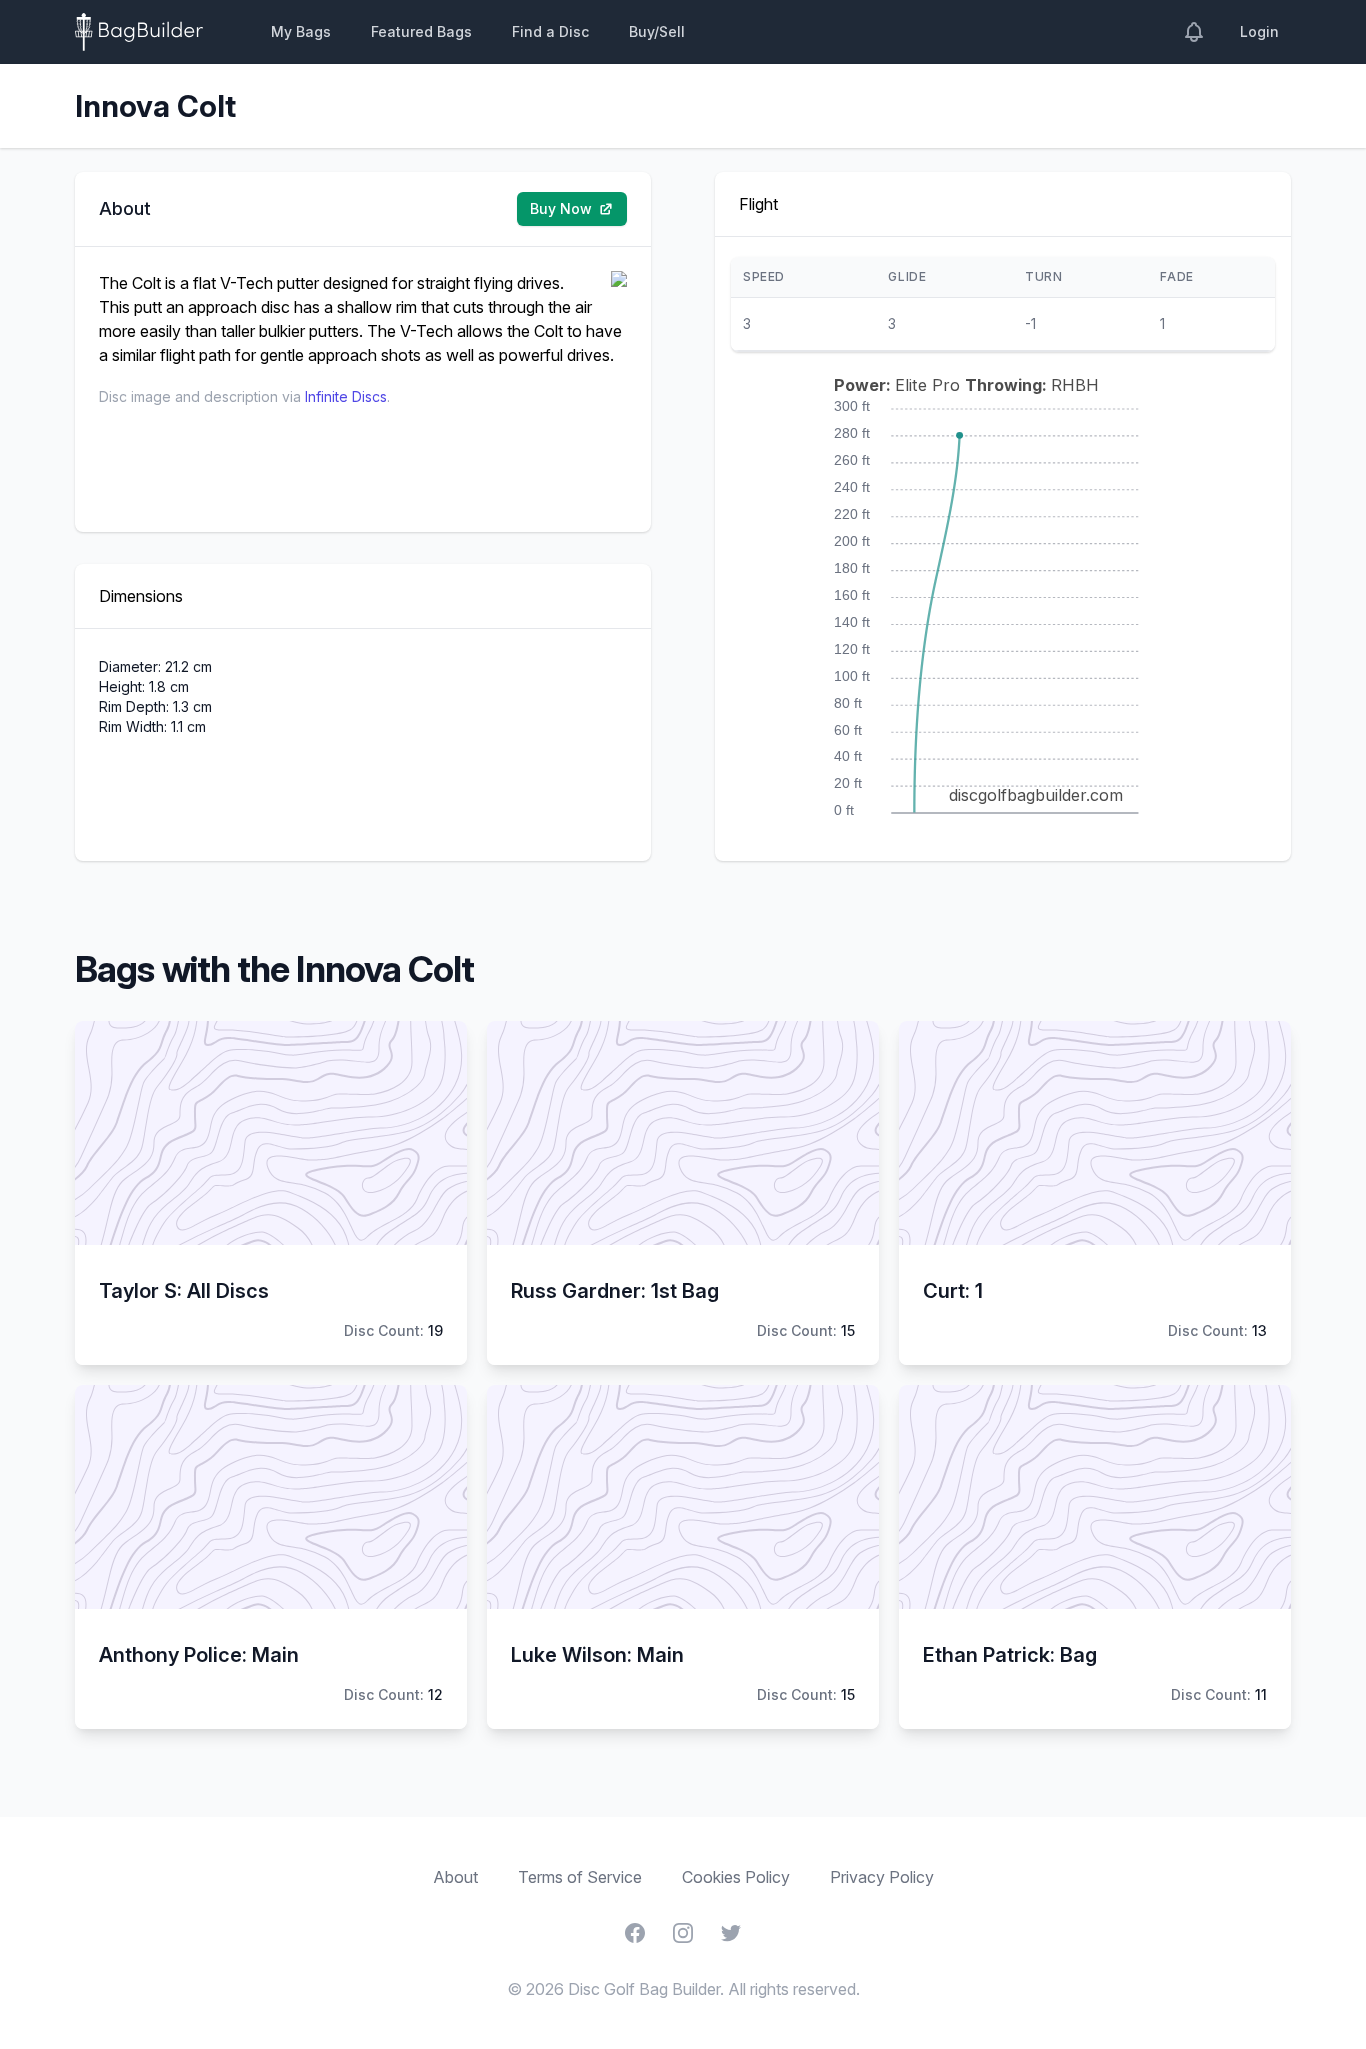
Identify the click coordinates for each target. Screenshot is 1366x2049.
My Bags (301, 31)
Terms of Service (580, 1877)
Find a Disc (550, 31)
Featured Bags (421, 31)
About (455, 1877)
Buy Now (561, 208)
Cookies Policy (736, 1877)
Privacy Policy (882, 1877)
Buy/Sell (657, 31)
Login (1259, 31)
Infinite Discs (346, 396)
